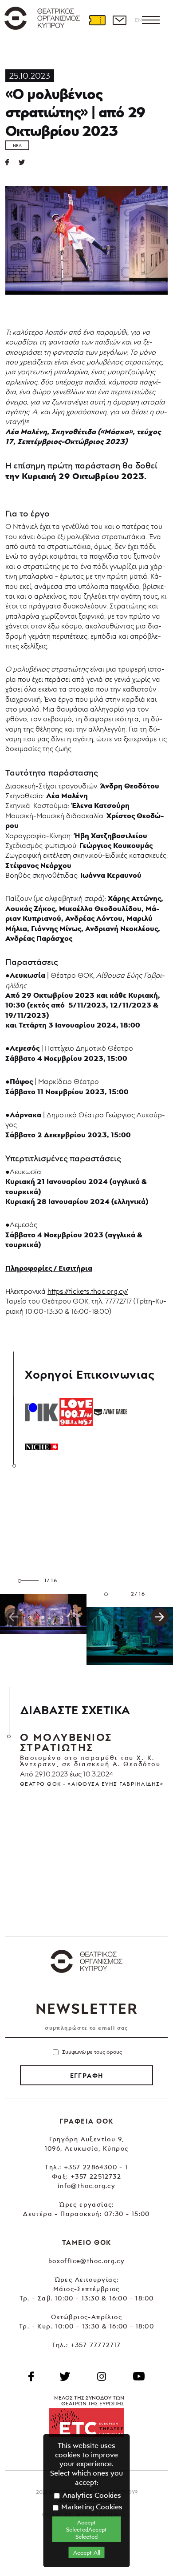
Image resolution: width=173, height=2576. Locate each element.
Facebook (31, 2376)
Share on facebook (12, 162)
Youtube (139, 2376)
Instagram (102, 2376)
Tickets (97, 20)
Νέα (17, 145)
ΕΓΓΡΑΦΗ (87, 2076)
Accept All (87, 2552)
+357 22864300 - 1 (96, 2167)
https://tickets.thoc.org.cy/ (88, 1291)
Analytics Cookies (91, 2495)
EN (138, 20)
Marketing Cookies (91, 2507)
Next (160, 1617)
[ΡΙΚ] (41, 1412)
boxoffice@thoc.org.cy (86, 2261)
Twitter (25, 162)
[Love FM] (76, 1412)
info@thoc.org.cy (86, 2186)
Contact (119, 20)
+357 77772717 (96, 2345)
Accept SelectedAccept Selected (86, 2529)
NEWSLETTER (86, 2008)
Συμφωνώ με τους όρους (92, 2052)
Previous (13, 1617)
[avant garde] (111, 1412)
